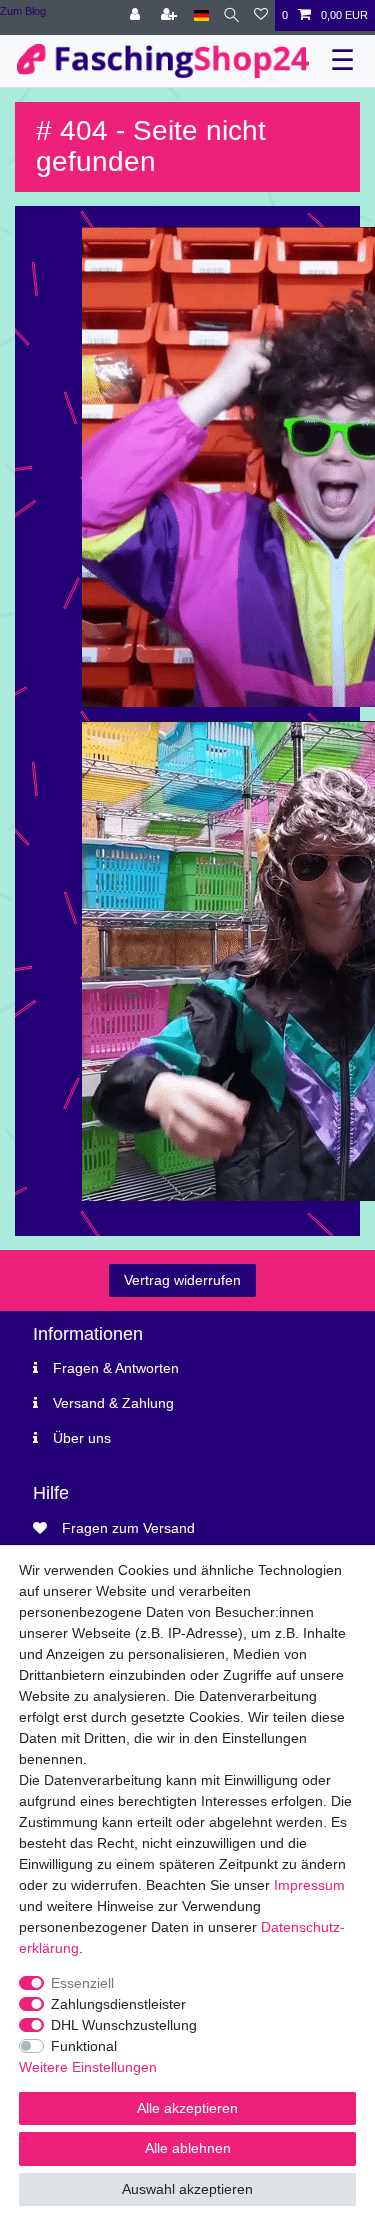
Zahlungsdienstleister (118, 2004)
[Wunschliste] (261, 15)
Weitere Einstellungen (88, 2067)
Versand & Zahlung (113, 1403)
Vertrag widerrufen (182, 1280)
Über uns (82, 1438)
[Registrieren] (171, 15)
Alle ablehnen (188, 2148)
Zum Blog (23, 11)
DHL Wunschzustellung (124, 2025)
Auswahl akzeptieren (187, 2189)
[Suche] (231, 15)
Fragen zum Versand (128, 1528)
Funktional (84, 2046)
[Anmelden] (137, 15)
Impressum (309, 1885)
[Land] (201, 15)
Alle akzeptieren (187, 2108)
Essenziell (82, 1983)
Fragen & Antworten (116, 1368)
